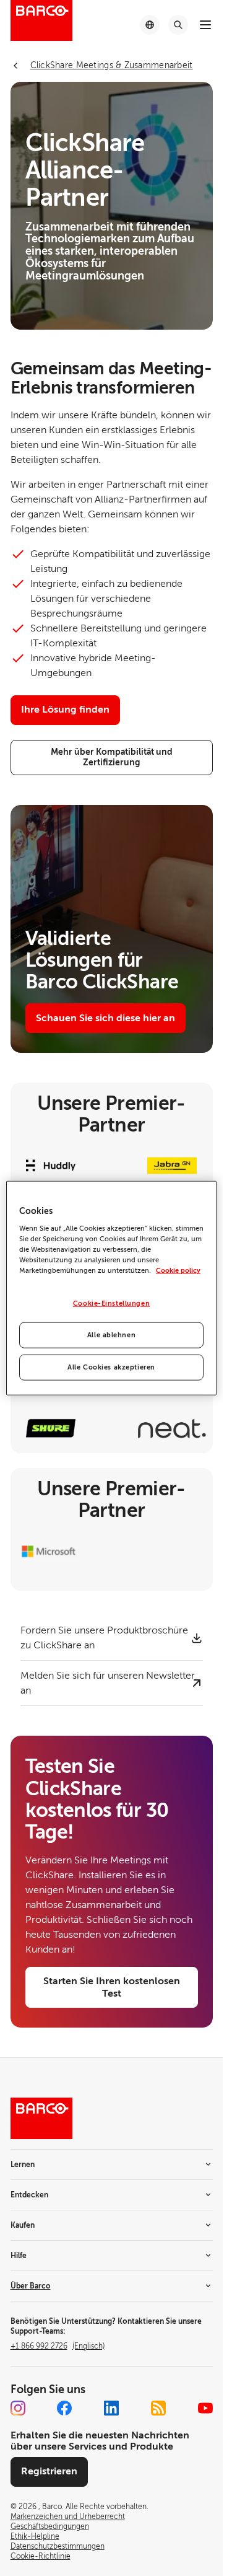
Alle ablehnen (111, 1335)
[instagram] (18, 2408)
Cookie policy (178, 1271)
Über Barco (31, 2286)
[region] (111, 1288)
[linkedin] (111, 2408)
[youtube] (205, 2408)
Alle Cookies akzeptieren (111, 1367)
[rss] (158, 2408)
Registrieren (49, 2471)
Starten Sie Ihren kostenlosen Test (112, 1987)
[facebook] (64, 2408)
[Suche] (178, 25)
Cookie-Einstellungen (111, 1303)
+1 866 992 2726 (58, 2346)
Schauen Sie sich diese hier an (105, 1018)
